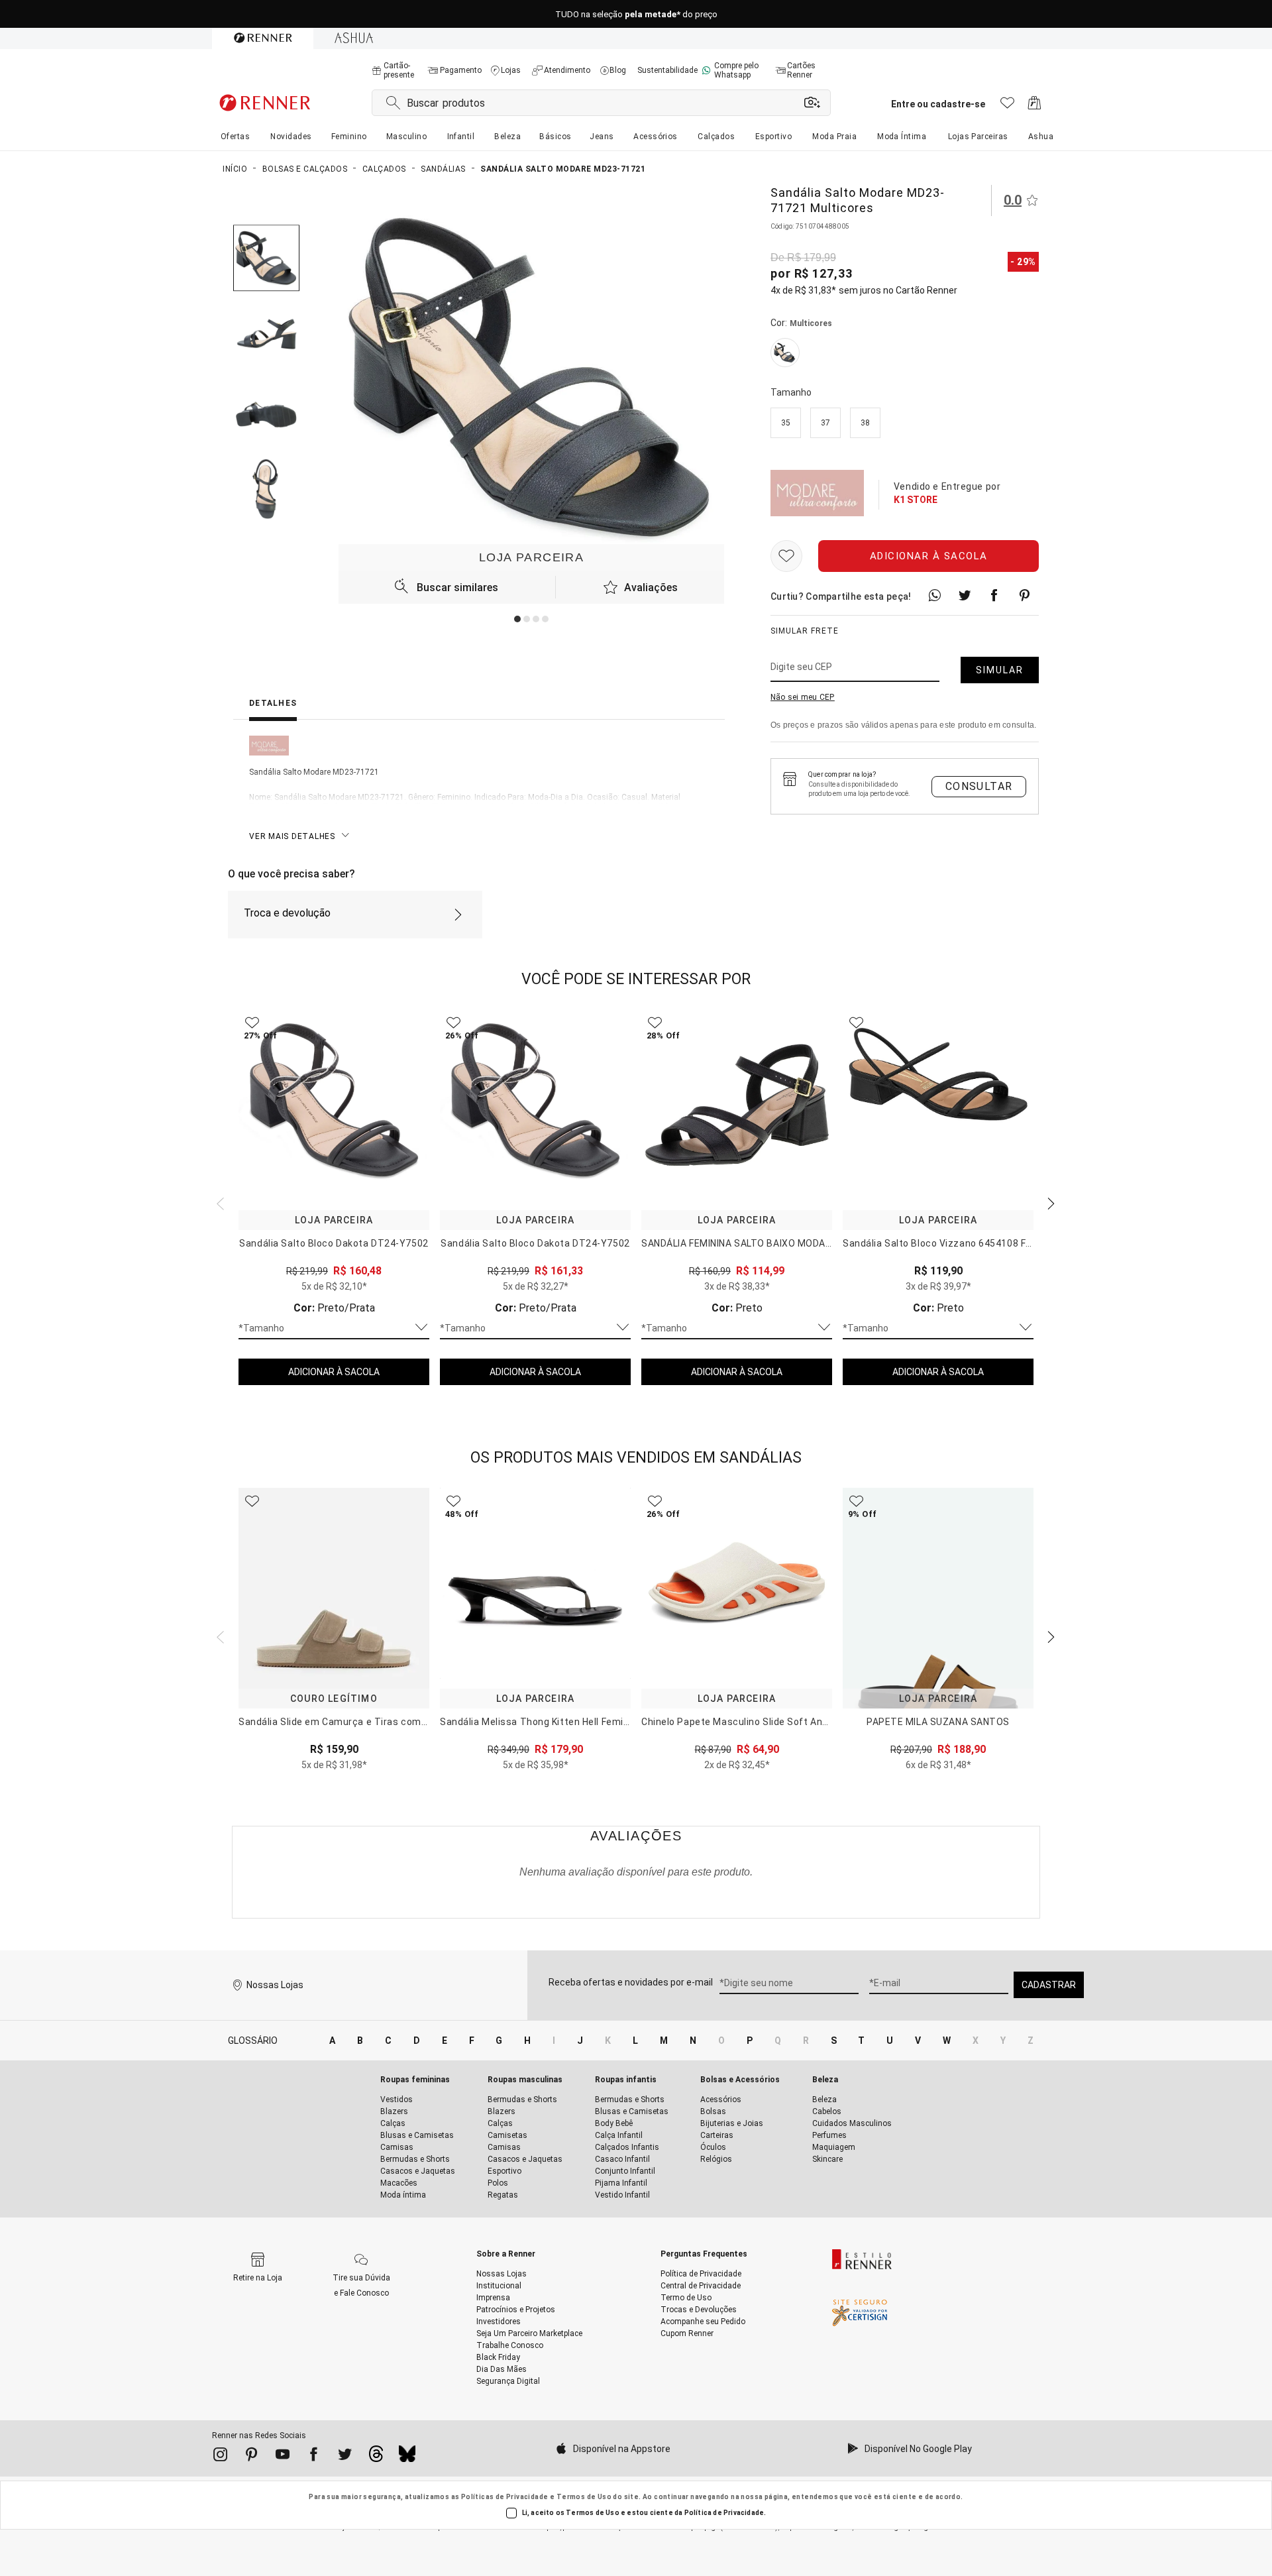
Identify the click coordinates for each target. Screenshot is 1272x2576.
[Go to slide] (517, 619)
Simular (1000, 670)
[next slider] (219, 1202)
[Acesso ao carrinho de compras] (1034, 106)
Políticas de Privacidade (505, 2497)
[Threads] (376, 2457)
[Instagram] (220, 2457)
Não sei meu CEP (803, 697)
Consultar (979, 786)
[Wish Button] (786, 556)
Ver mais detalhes (292, 836)
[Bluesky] (407, 2457)
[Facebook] (314, 2457)
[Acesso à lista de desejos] (1007, 106)
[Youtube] (283, 2457)
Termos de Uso (584, 2497)
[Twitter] (345, 2457)
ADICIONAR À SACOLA (334, 1372)
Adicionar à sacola (929, 556)
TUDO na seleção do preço (636, 14)
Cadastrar (1049, 1985)
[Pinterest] (251, 2457)
